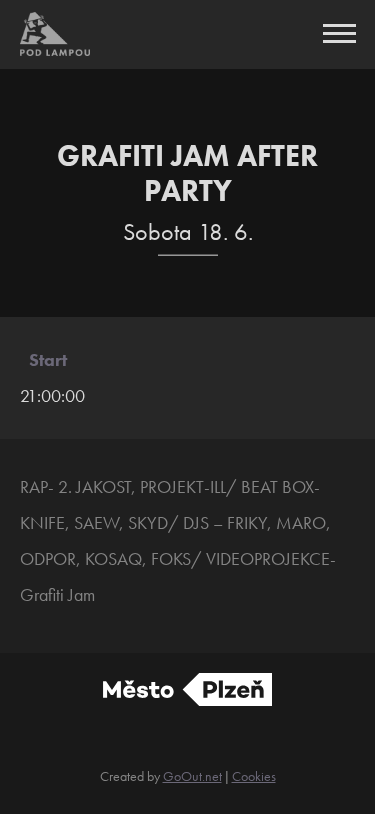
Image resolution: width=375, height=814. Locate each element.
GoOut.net (192, 776)
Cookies (254, 776)
